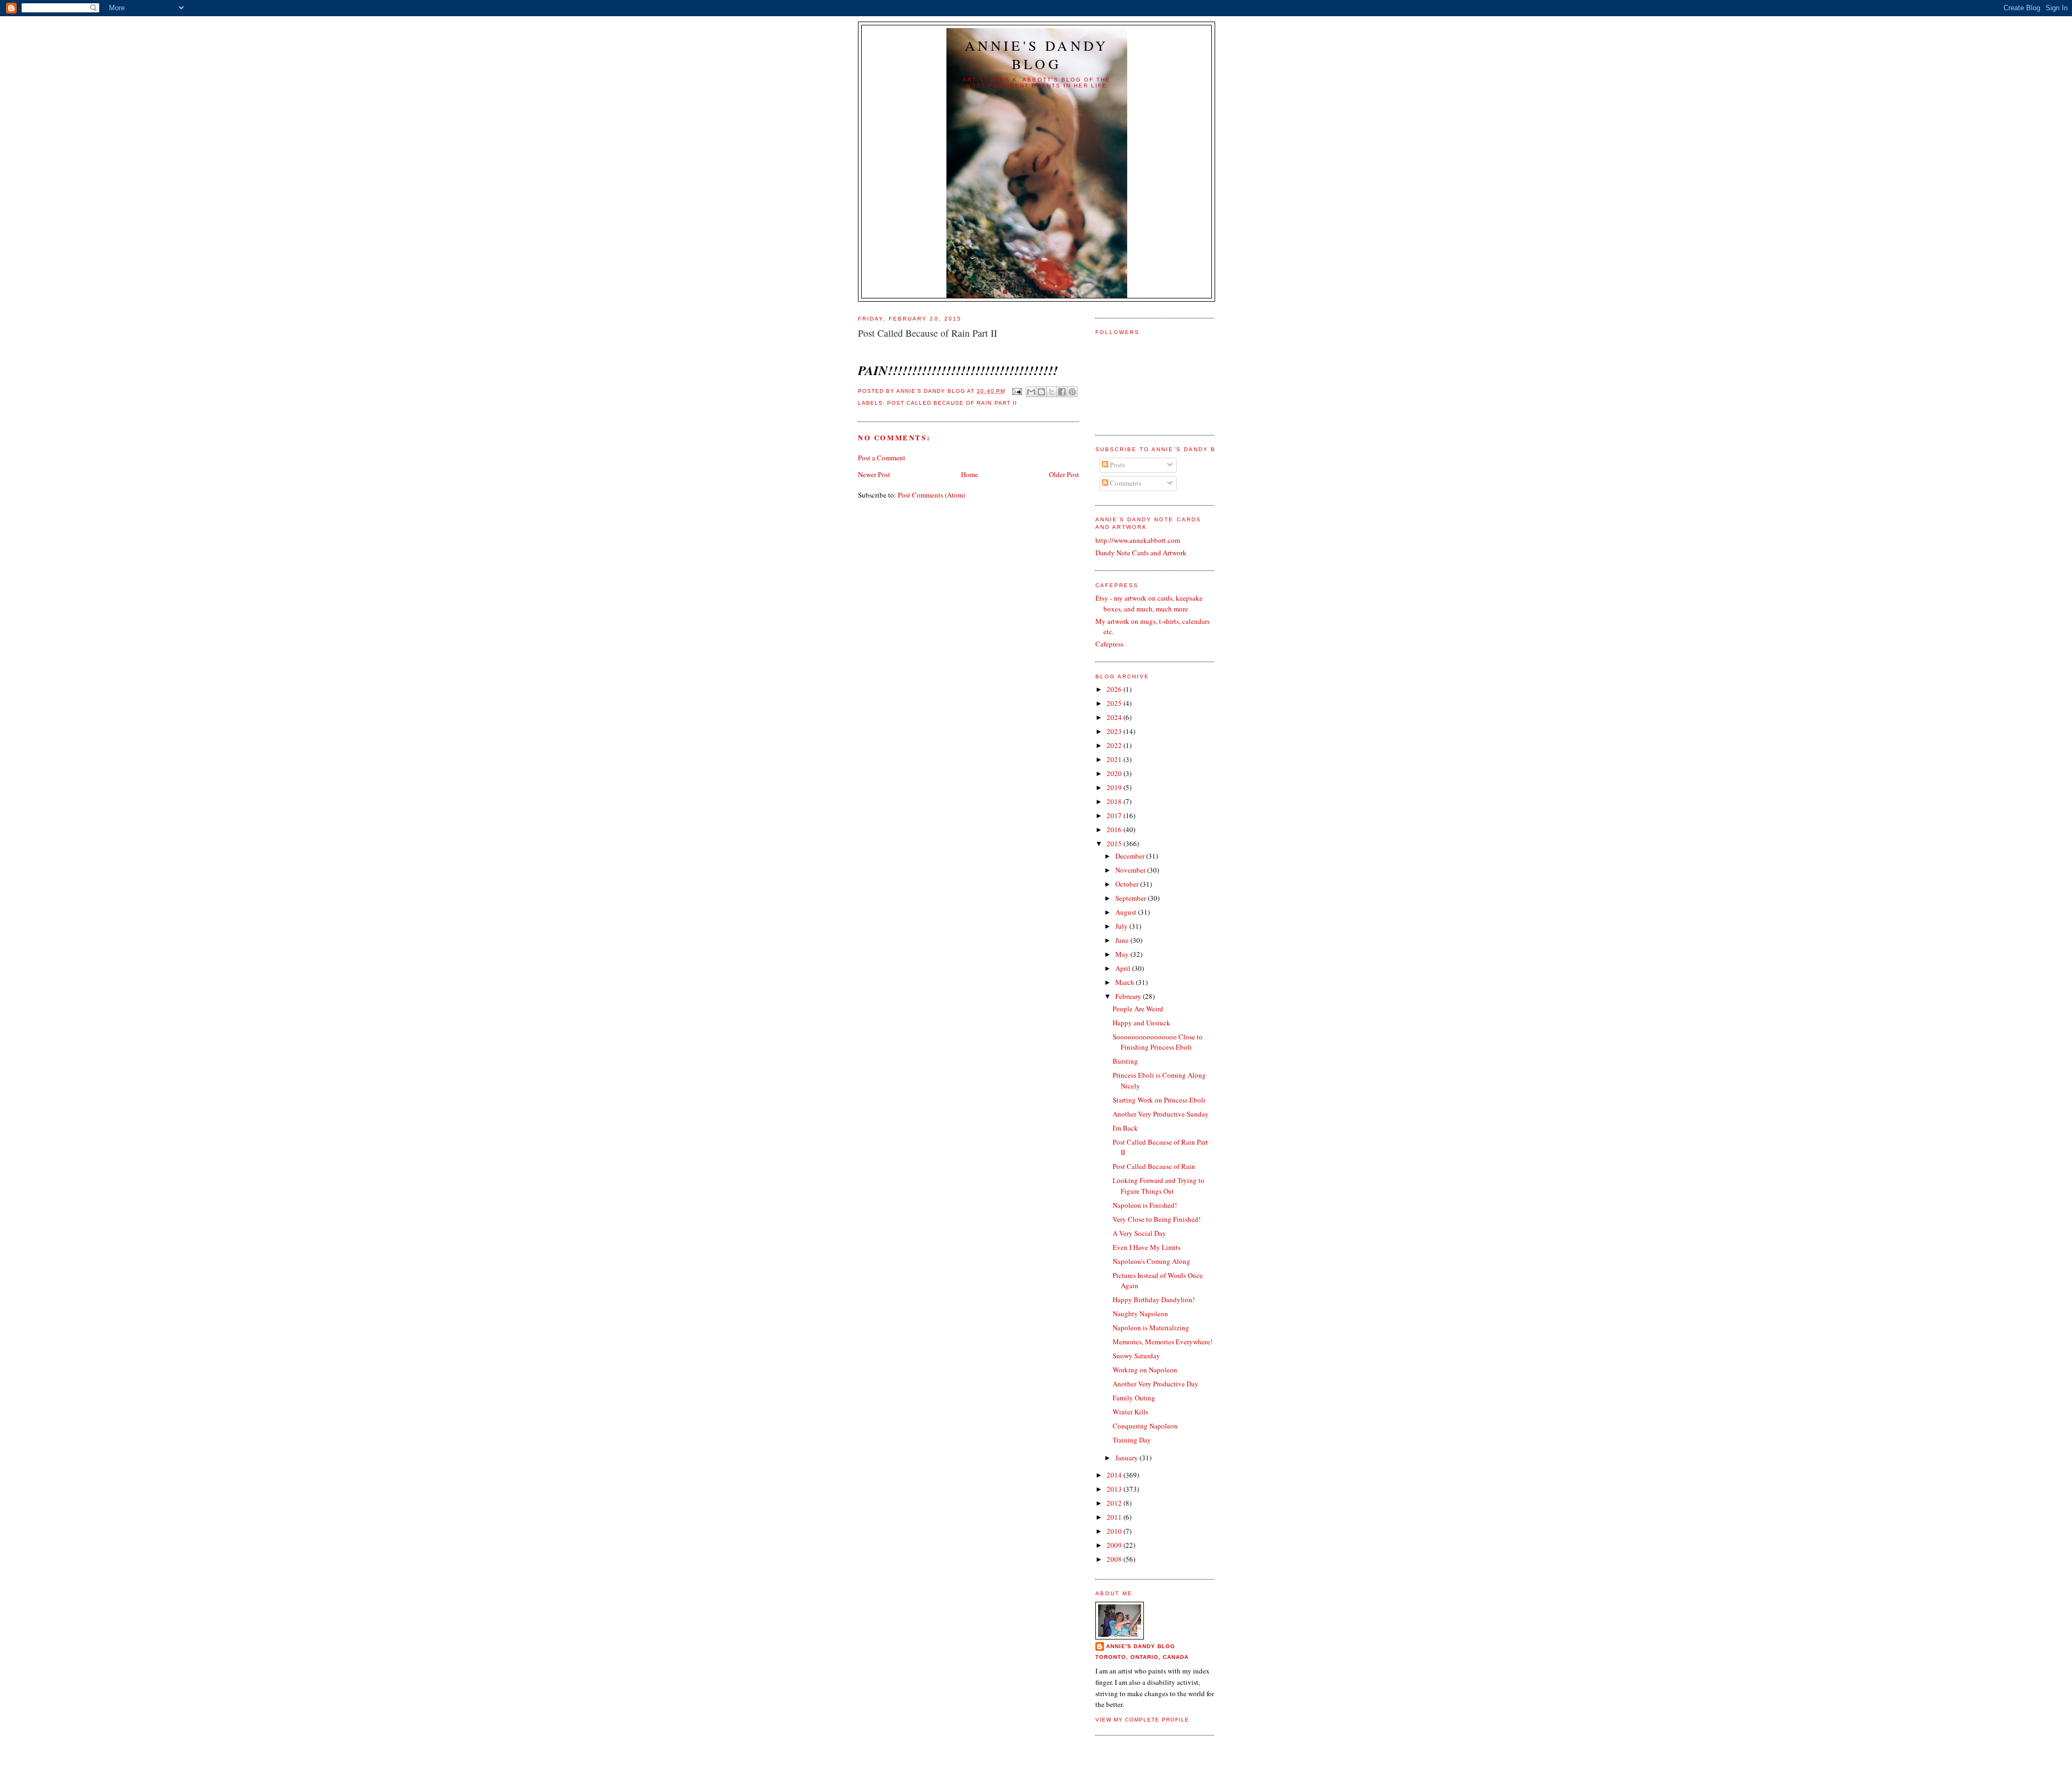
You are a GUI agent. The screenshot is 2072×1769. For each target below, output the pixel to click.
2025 (1115, 703)
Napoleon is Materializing (1151, 1328)
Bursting (1125, 1061)
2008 (1115, 1559)
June (1123, 940)
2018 (1115, 801)
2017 (1115, 815)
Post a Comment (882, 458)
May (1123, 954)
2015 (1115, 843)
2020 (1115, 773)
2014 (1115, 1475)
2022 (1115, 745)
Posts (1117, 465)
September (1132, 898)
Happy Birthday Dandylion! (1154, 1299)
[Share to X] (1052, 392)
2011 (1115, 1517)
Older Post (1064, 474)
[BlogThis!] (1041, 392)
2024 (1115, 717)
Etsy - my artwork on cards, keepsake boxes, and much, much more (1149, 603)
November (1131, 870)
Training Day (1132, 1440)
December (1131, 856)
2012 (1115, 1503)
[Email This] (1031, 392)
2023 (1115, 731)
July (1122, 926)
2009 (1115, 1545)
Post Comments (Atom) (932, 495)
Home (970, 474)
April (1124, 968)
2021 (1115, 759)
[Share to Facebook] (1062, 392)
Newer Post (874, 474)
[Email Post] (1017, 391)
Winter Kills (1130, 1412)
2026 (1115, 689)
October (1128, 884)
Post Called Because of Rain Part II (952, 403)
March (1126, 982)
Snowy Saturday (1136, 1356)
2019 (1115, 787)
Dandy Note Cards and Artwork (1141, 553)
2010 (1115, 1531)
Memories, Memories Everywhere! (1163, 1342)
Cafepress (1109, 644)
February (1129, 996)
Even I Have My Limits (1147, 1247)
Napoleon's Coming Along (1151, 1261)
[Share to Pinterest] (1072, 392)
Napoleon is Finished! (1145, 1205)
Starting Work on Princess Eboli (1159, 1100)
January (1127, 1458)
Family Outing (1134, 1398)
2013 (1115, 1489)
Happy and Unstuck (1141, 1023)
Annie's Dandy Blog (1037, 55)
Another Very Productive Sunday (1161, 1114)
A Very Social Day (1139, 1233)
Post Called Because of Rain (1154, 1166)
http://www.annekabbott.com (1138, 540)
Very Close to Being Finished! (1157, 1219)
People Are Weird (1138, 1009)
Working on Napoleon (1145, 1370)
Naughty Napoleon (1140, 1314)
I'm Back (1125, 1128)
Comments (1125, 483)
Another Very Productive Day (1156, 1384)
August (1127, 912)
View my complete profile (1142, 1720)
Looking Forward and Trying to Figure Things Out (1158, 1186)
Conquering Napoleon (1145, 1426)
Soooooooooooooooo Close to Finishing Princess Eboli (1158, 1042)
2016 (1115, 829)
